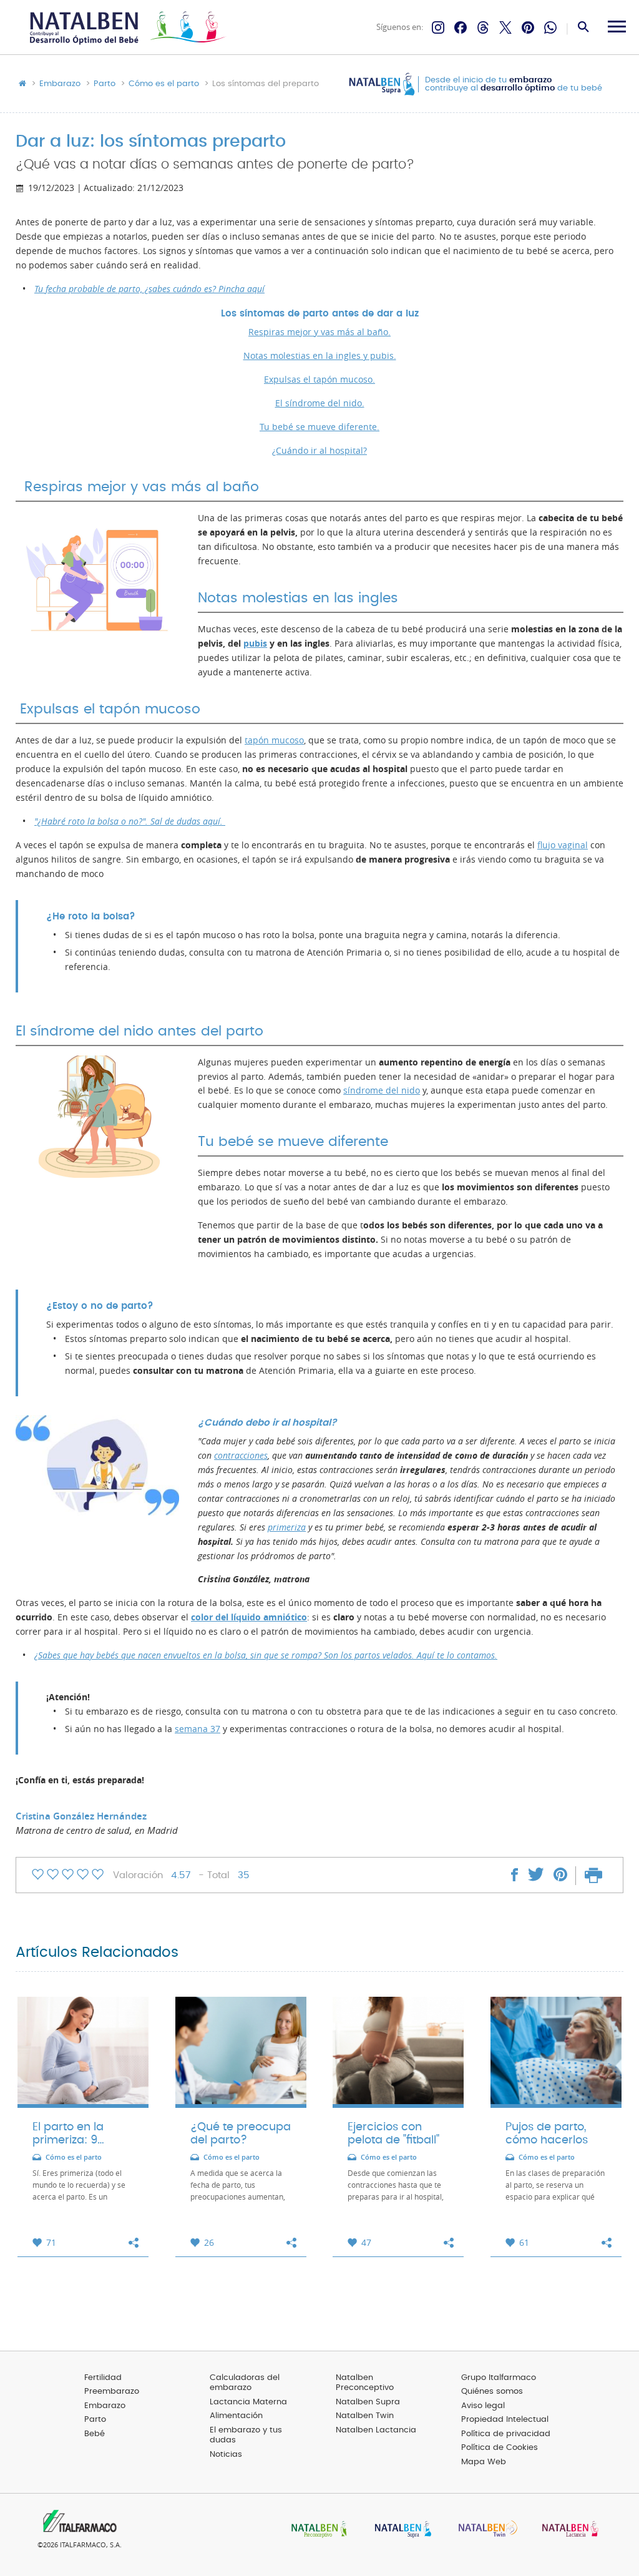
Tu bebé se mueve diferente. (319, 427)
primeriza (287, 1527)
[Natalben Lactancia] (567, 2530)
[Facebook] (461, 27)
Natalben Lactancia (376, 2430)
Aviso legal (483, 2406)
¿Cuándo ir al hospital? (319, 451)
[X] (505, 27)
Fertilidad (103, 2378)
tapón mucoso (274, 740)
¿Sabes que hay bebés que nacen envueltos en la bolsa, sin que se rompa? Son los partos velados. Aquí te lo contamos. (266, 1655)
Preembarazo (112, 2392)
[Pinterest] (528, 27)
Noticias (226, 2455)
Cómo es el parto (164, 84)
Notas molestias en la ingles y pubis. (320, 356)
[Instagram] (438, 27)
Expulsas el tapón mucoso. (319, 380)
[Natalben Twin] (484, 2530)
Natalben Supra (368, 2402)
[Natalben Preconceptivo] (316, 2530)
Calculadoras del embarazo (245, 2383)
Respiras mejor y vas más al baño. (319, 332)
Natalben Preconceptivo (365, 2383)
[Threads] (483, 27)
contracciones (241, 1456)
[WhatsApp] (550, 27)
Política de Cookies (500, 2448)
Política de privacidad (506, 2434)
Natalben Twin (365, 2416)
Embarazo (60, 84)
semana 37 (198, 1729)
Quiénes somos (492, 2392)
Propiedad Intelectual (505, 2420)
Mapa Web (484, 2462)
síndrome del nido (382, 1090)
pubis (255, 644)
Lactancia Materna (248, 2402)
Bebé (95, 2434)
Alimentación (236, 2416)
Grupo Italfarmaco (499, 2378)
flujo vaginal (563, 845)
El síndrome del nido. (320, 403)
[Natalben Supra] (400, 2530)
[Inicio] (126, 28)
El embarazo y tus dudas (246, 2436)
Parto (105, 84)
